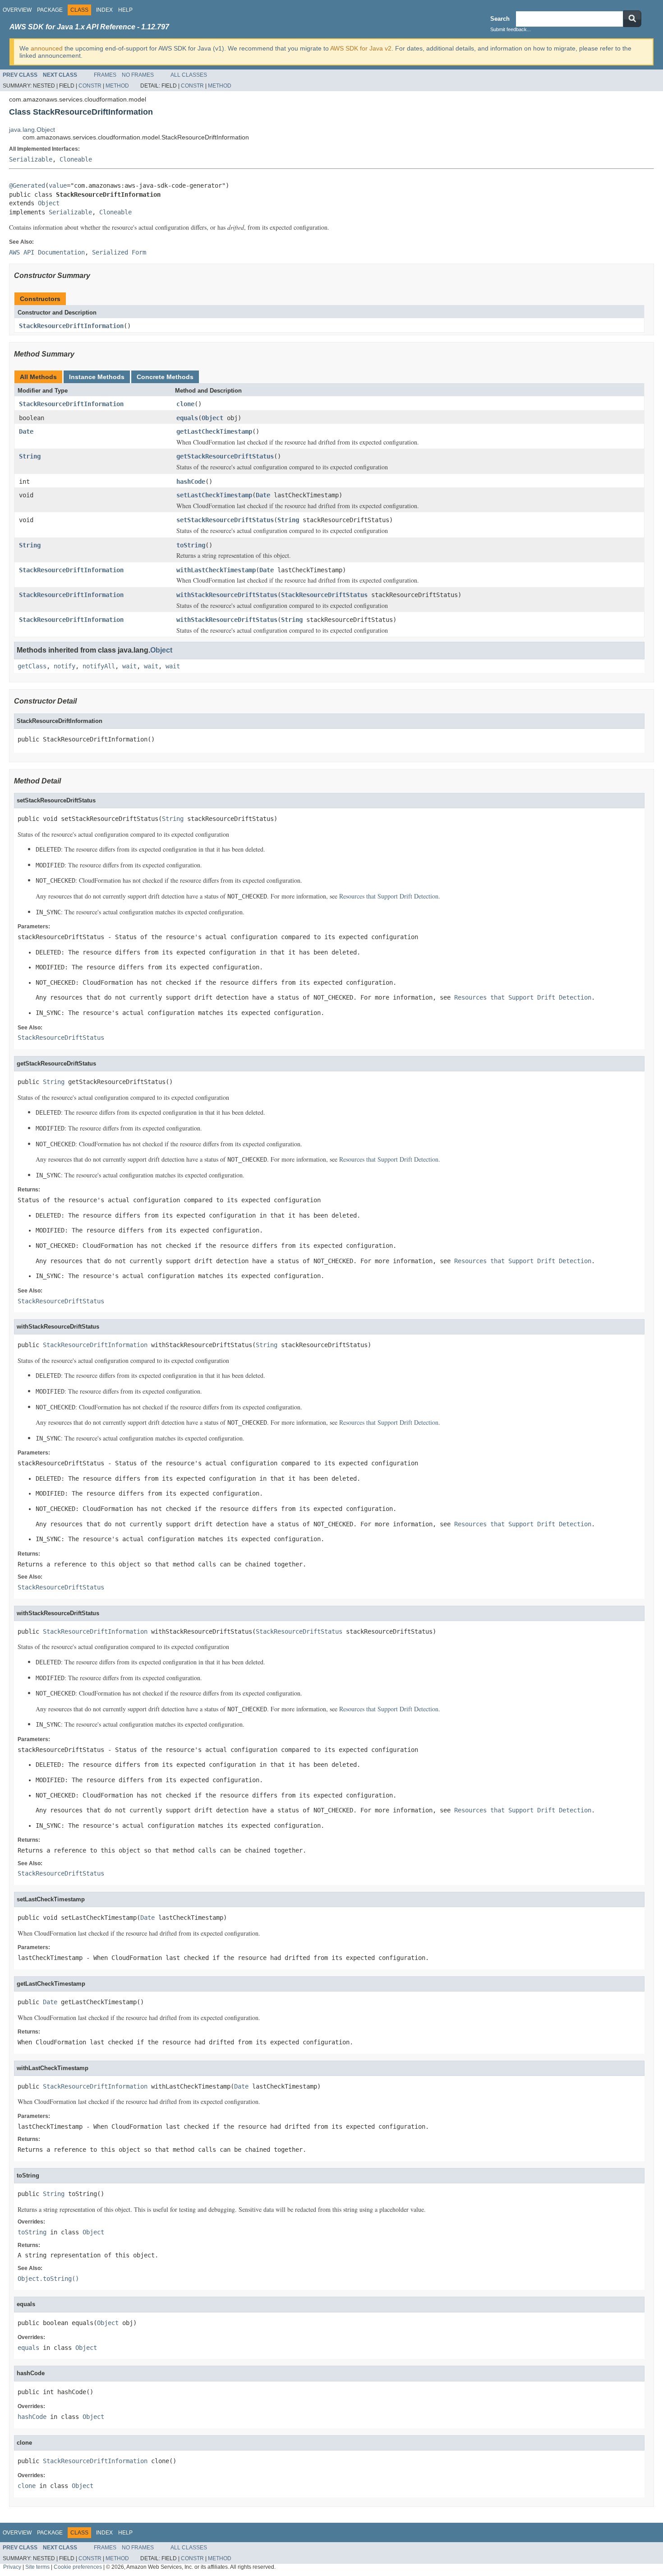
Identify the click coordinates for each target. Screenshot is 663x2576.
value (58, 185)
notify (64, 666)
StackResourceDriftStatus (324, 595)
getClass (32, 666)
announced (47, 48)
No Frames (138, 75)
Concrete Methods (165, 377)
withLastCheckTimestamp (216, 570)
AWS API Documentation (47, 252)
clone (185, 404)
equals (187, 418)
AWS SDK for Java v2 (361, 48)
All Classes (189, 75)
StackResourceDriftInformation (71, 326)
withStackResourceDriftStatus (227, 595)
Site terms (37, 2567)
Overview (17, 10)
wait (129, 666)
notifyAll (99, 666)
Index (104, 10)
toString (191, 545)
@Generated (27, 185)
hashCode (191, 482)
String (30, 456)
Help (125, 10)
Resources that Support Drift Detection (389, 896)
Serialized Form (119, 252)
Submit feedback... (511, 29)
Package (50, 10)
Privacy (12, 2567)
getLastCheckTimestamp (214, 431)
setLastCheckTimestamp (214, 495)
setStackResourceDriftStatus (225, 520)
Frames (105, 75)
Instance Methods (97, 377)
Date (26, 431)
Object (49, 203)
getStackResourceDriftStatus (225, 456)
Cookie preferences (78, 2567)
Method (117, 86)
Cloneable (76, 159)
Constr (90, 86)
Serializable (31, 159)
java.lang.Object (32, 130)
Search (500, 19)
